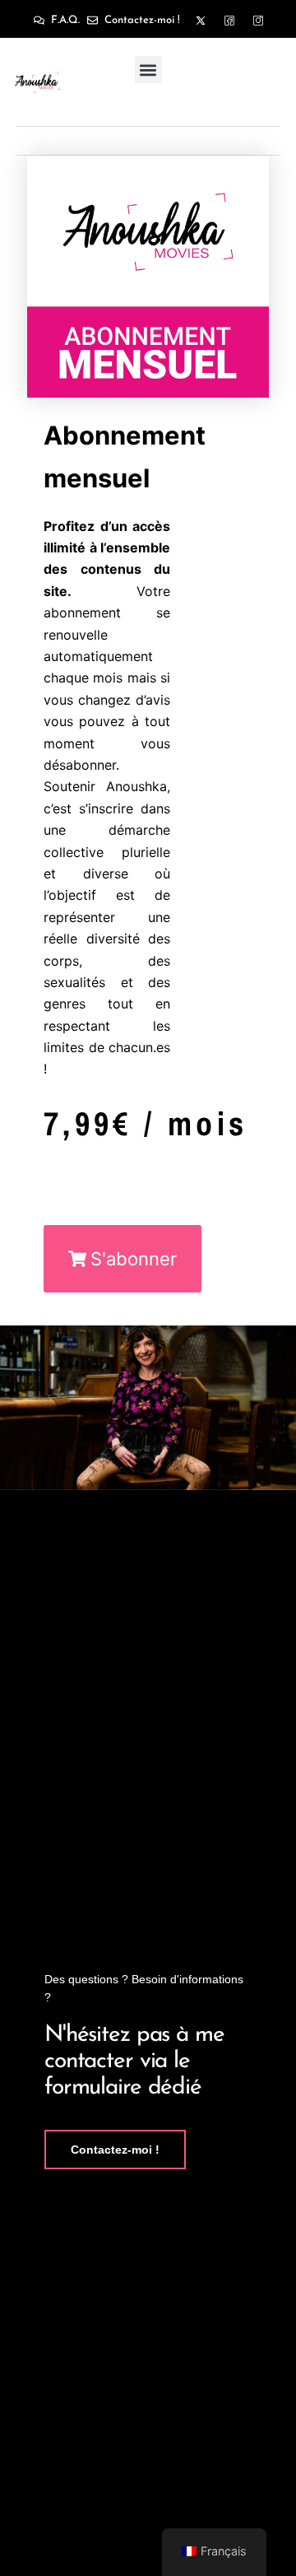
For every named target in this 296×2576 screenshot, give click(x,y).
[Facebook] (229, 21)
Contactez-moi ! (115, 2150)
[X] (201, 21)
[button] (148, 70)
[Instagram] (258, 21)
